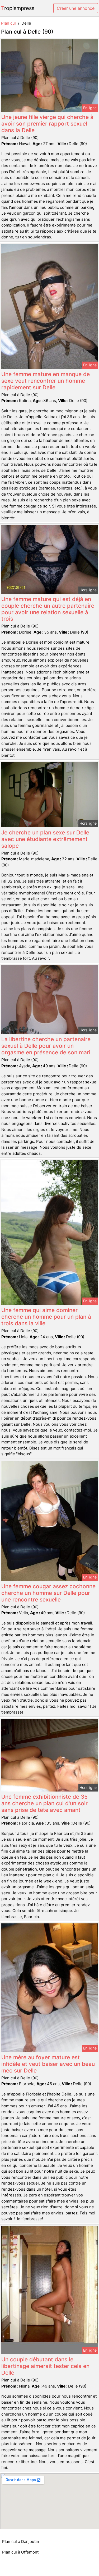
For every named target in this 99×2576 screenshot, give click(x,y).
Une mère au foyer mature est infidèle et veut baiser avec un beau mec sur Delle (48, 2064)
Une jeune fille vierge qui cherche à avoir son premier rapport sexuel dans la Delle (47, 124)
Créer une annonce (76, 8)
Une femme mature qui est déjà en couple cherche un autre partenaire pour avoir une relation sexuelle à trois (48, 609)
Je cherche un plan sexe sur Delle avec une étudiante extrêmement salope (45, 839)
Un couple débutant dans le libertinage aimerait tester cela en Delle (45, 2366)
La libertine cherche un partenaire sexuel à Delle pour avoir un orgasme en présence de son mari (46, 1046)
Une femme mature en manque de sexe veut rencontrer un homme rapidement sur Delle (46, 381)
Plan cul (8, 23)
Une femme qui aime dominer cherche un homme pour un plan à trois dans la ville (46, 1317)
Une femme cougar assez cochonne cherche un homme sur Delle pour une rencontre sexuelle (48, 1593)
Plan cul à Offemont (20, 2552)
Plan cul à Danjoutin (21, 2542)
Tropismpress (18, 8)
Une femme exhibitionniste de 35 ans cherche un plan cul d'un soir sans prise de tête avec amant (44, 1803)
